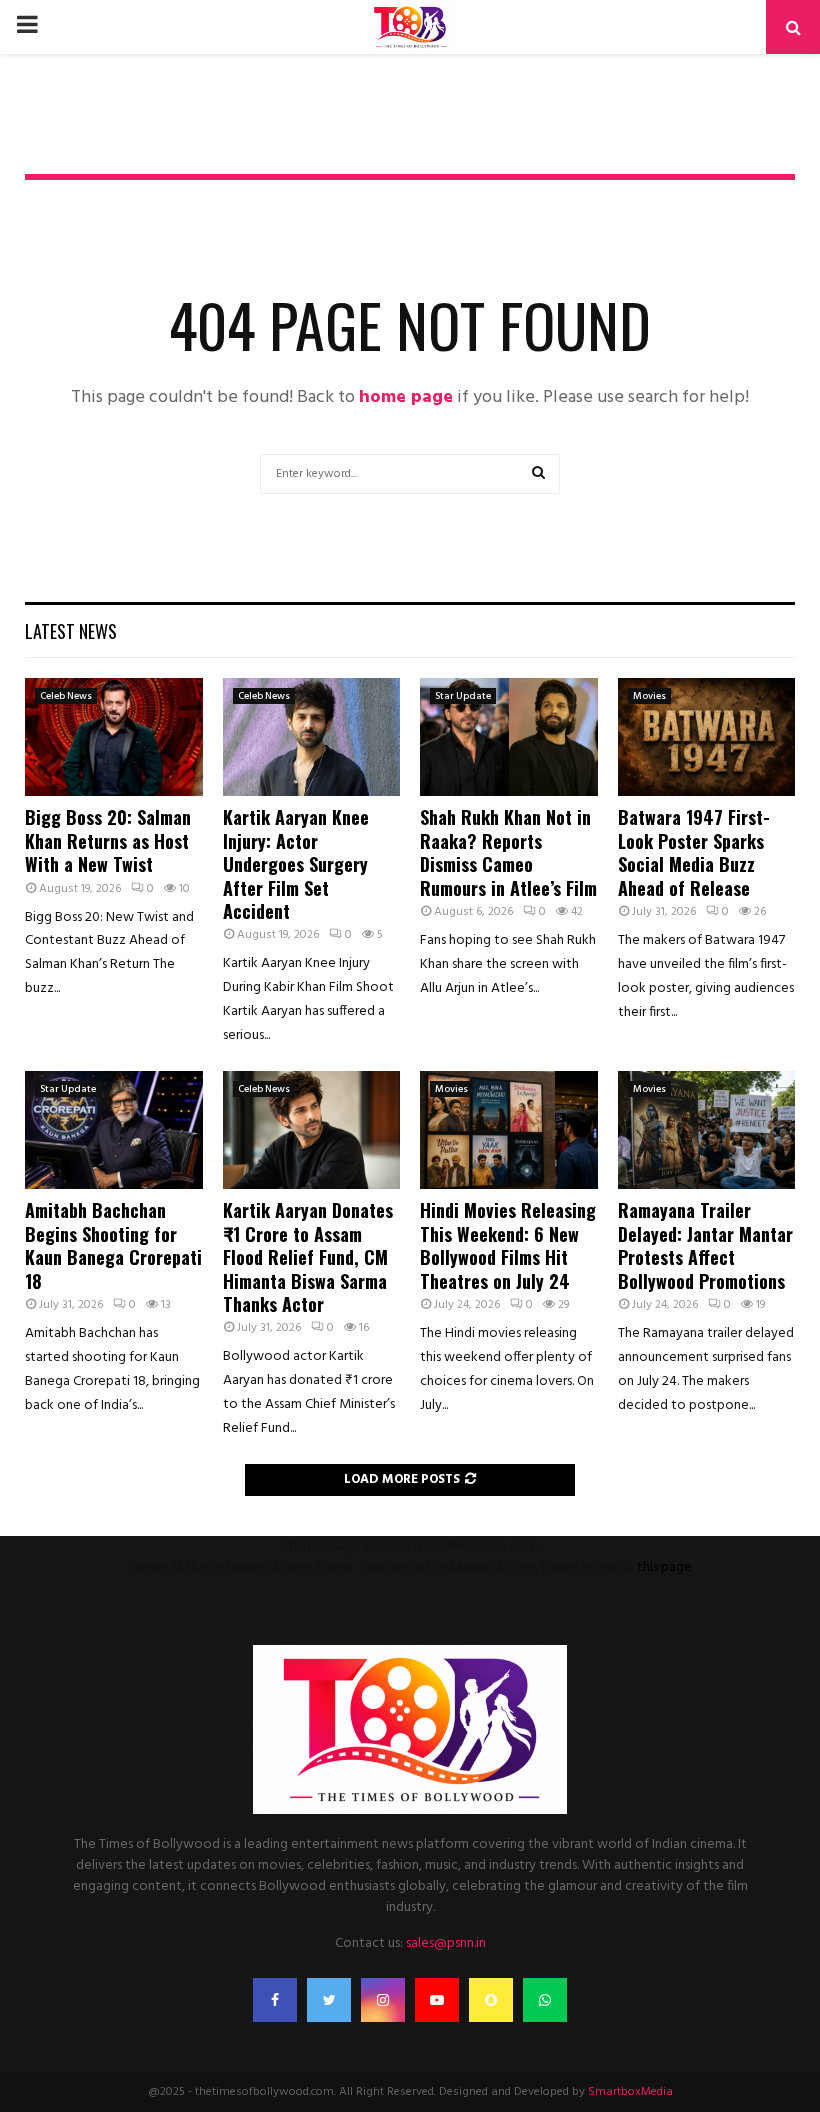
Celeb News (66, 696)
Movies (649, 696)
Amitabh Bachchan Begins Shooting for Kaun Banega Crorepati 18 (113, 1245)
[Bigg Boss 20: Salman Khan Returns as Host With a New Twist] (114, 737)
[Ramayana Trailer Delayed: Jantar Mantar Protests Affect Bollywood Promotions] (707, 1130)
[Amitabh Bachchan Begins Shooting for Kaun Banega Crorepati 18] (114, 1130)
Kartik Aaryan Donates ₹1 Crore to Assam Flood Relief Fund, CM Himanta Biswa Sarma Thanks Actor (308, 1257)
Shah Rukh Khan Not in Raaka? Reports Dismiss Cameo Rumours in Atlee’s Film (508, 852)
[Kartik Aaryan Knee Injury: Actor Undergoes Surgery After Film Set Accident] (312, 737)
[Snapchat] (491, 2000)
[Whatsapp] (545, 2000)
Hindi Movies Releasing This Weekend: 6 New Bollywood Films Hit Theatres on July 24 (508, 1245)
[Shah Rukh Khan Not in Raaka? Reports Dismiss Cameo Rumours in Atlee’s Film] (509, 737)
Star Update (463, 696)
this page (664, 1567)
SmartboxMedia (630, 2092)
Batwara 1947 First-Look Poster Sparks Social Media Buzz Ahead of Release (694, 852)
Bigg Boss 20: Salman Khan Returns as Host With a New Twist (108, 840)
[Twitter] (329, 2000)
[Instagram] (383, 2000)
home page (406, 397)
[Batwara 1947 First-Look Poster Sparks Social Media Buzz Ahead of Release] (707, 737)
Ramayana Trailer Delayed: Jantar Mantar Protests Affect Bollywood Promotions (705, 1245)
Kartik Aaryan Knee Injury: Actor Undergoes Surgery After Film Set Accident (296, 864)
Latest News (71, 631)
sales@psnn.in (446, 1943)
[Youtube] (437, 2000)
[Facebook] (275, 2000)
